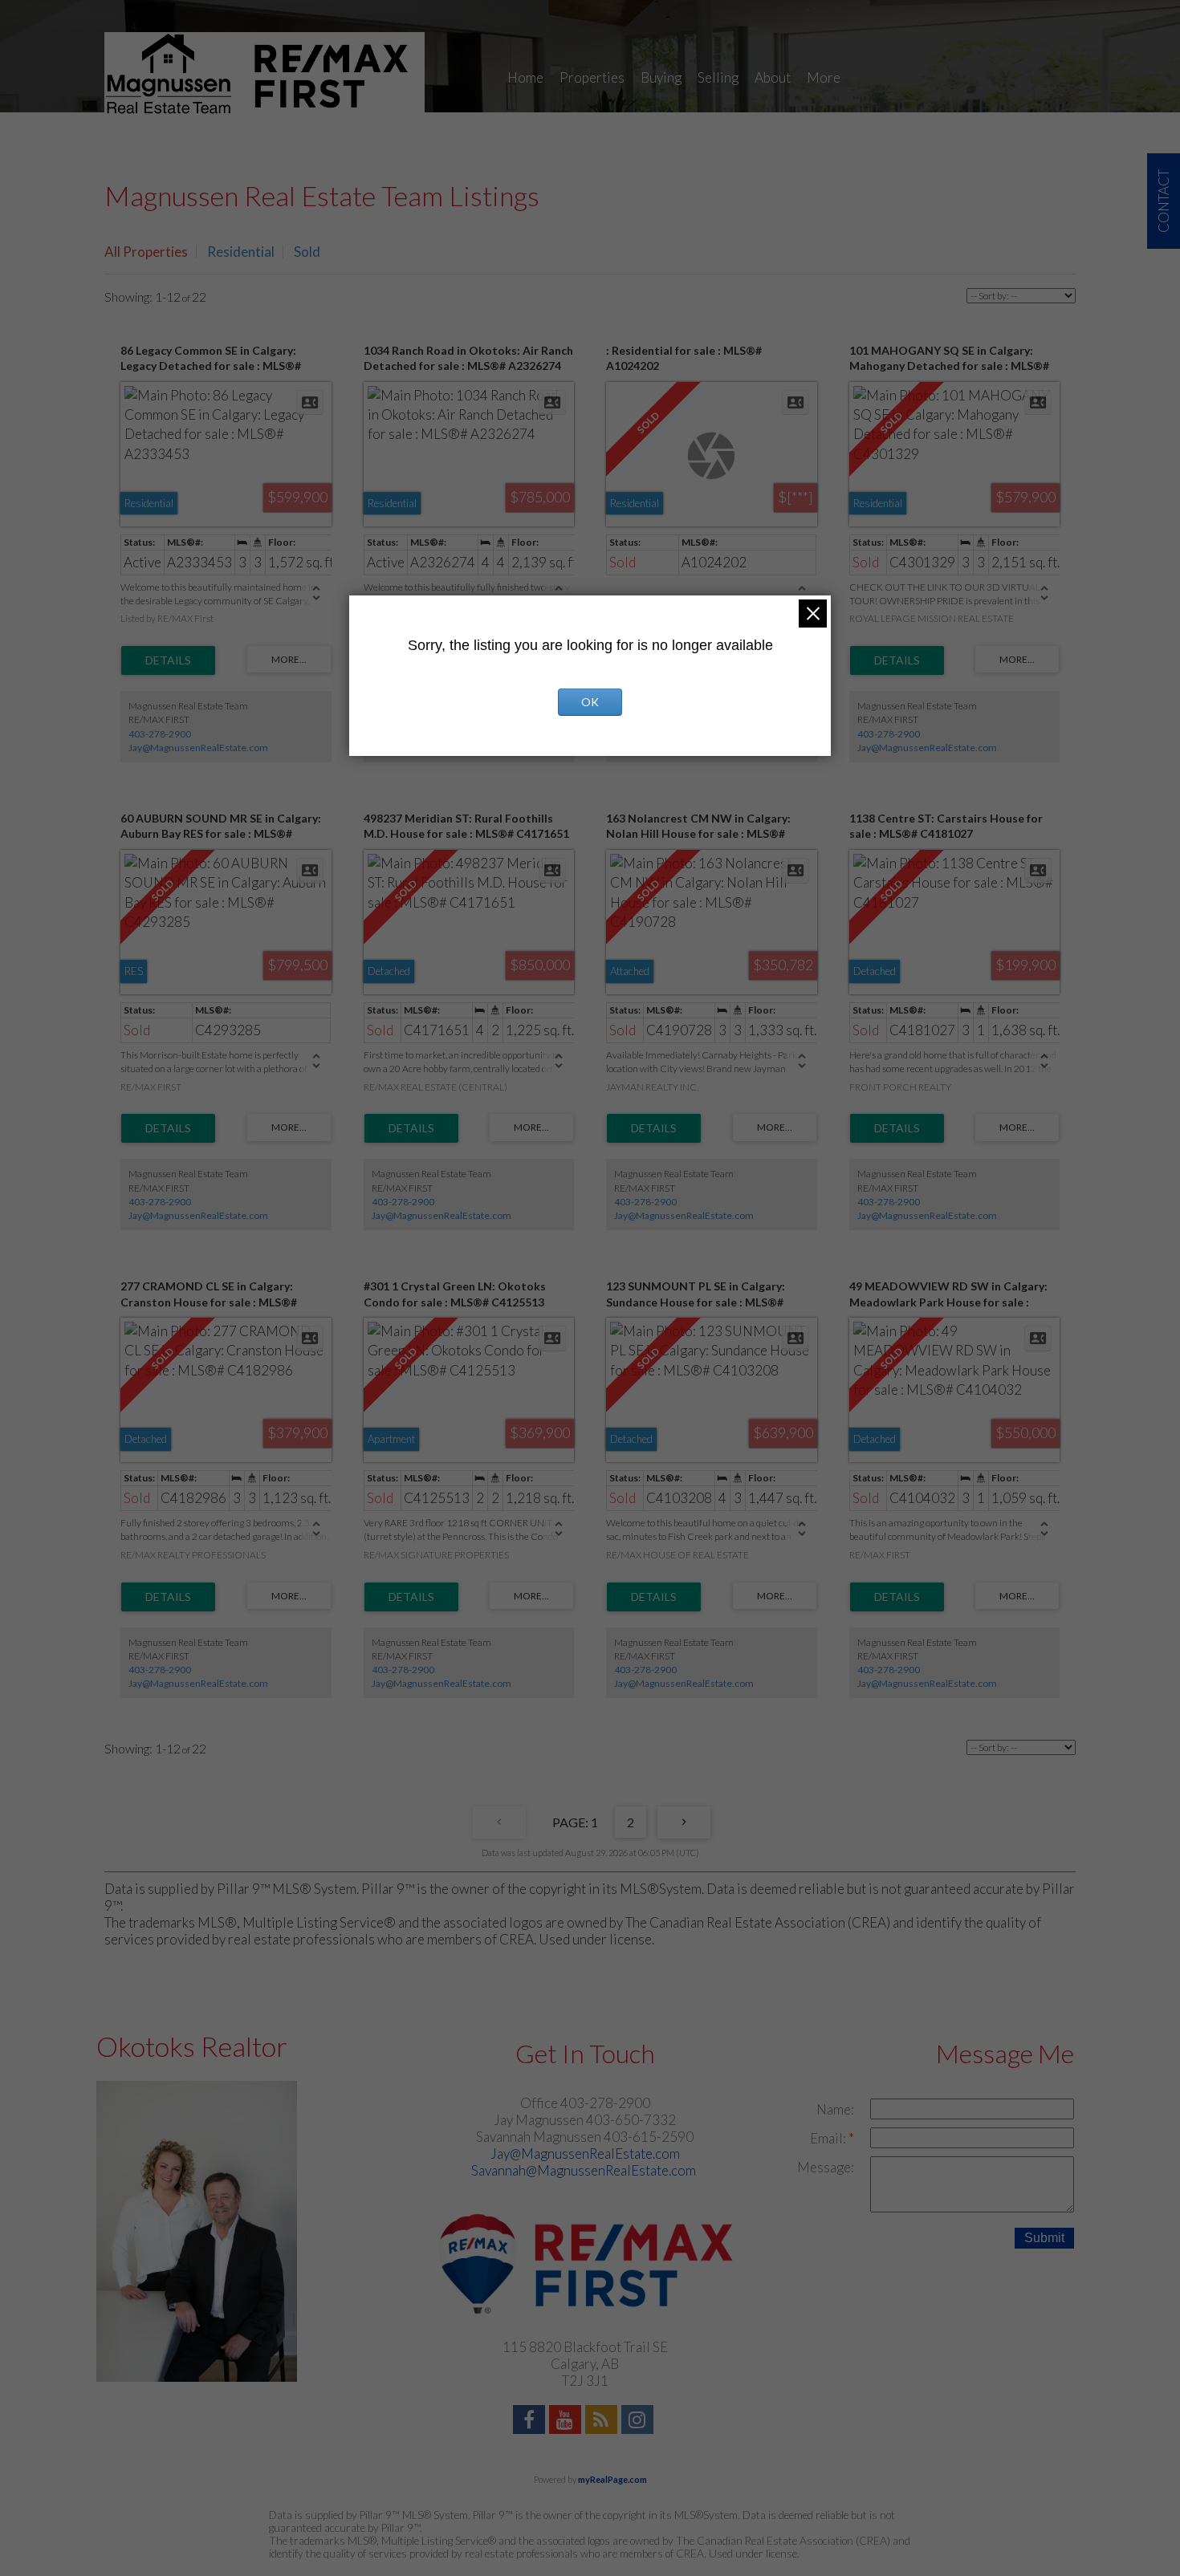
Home (525, 77)
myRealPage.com (612, 2479)
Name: (835, 2109)
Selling (718, 77)
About (773, 77)
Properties (592, 77)
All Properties (146, 252)
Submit (1044, 2238)
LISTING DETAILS (168, 660)
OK (590, 702)
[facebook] (531, 2422)
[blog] (603, 2422)
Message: (826, 2167)
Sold (307, 252)
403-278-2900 (160, 734)
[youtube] (567, 2422)
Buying (661, 77)
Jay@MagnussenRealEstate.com (198, 748)
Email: (829, 2138)
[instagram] (639, 2422)
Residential (241, 252)
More (824, 77)
